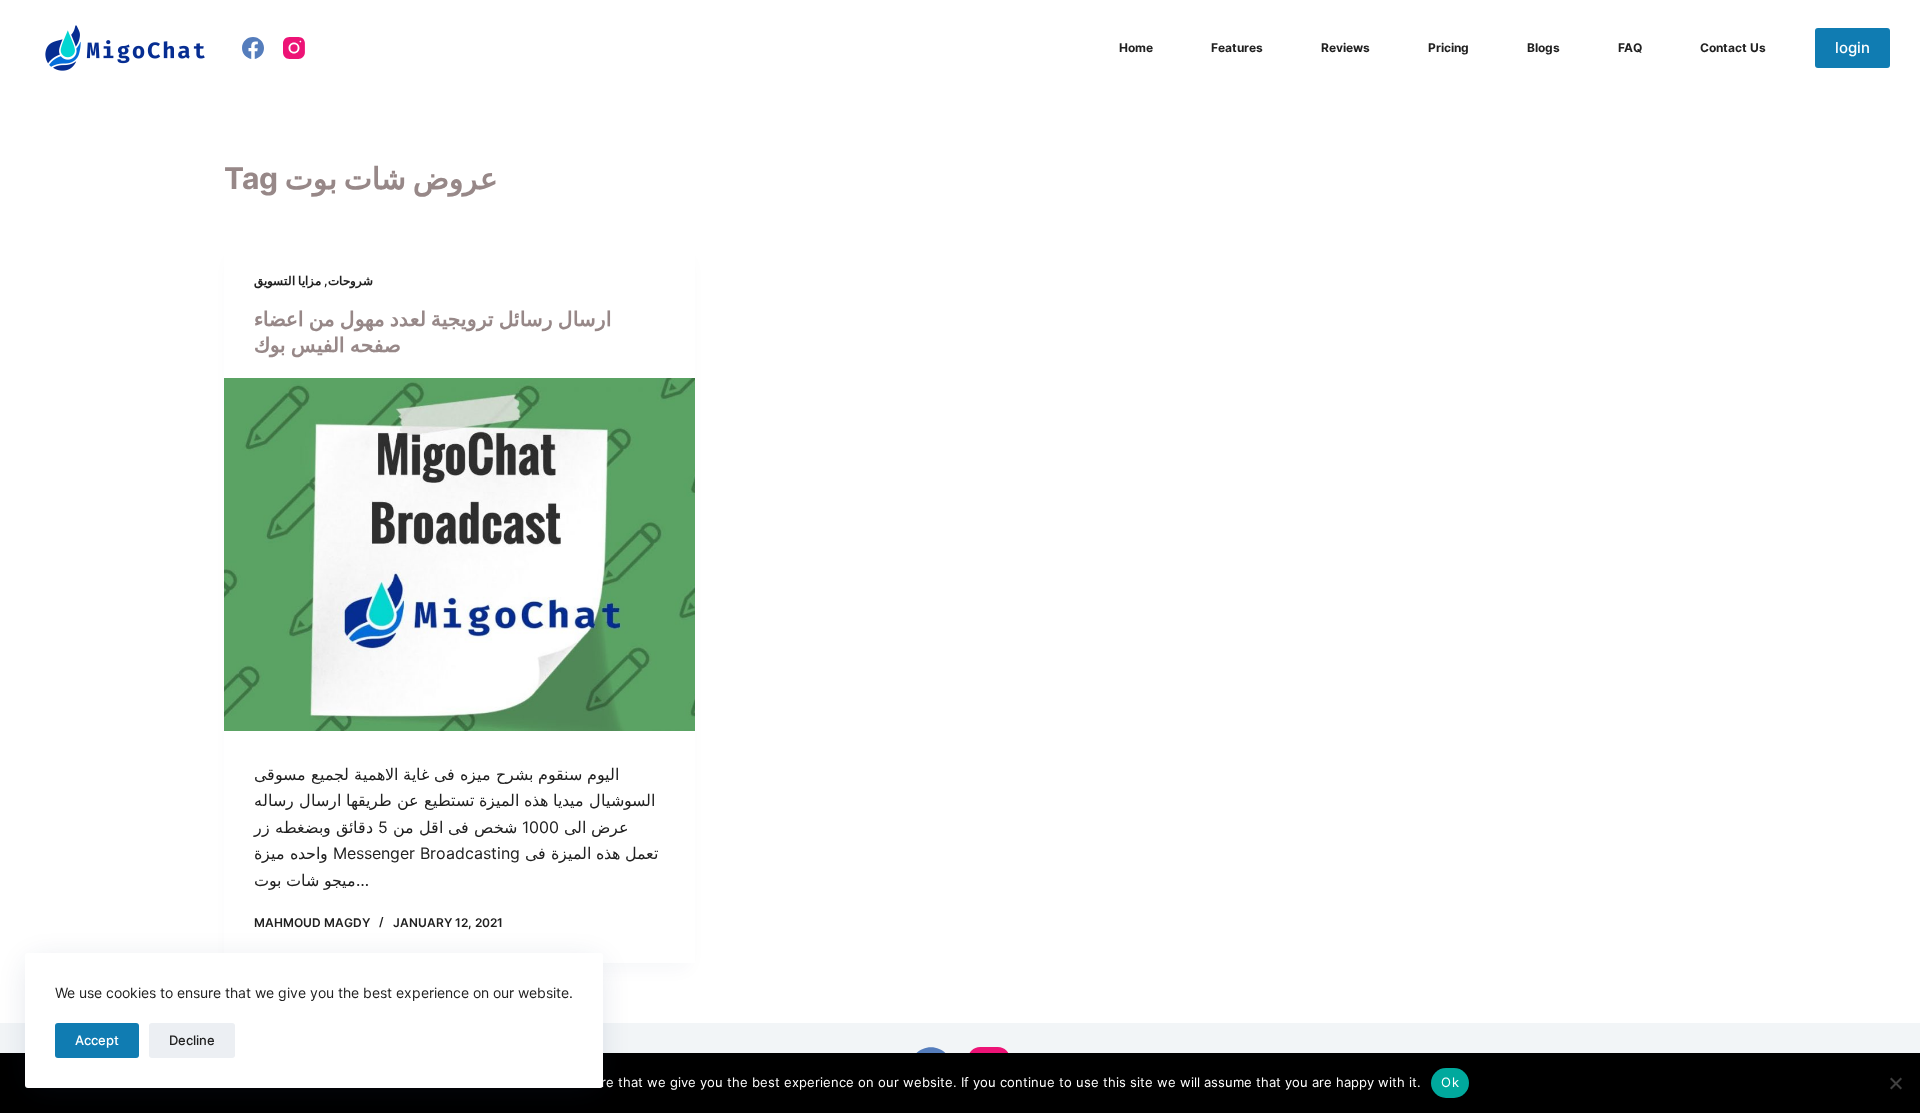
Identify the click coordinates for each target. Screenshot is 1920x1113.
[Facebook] (253, 48)
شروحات (350, 280)
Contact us (1733, 47)
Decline (192, 1040)
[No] (1895, 1083)
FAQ (1630, 47)
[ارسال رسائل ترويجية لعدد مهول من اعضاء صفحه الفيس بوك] (459, 554)
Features (1237, 47)
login (1852, 47)
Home (1136, 47)
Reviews (1345, 47)
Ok (1450, 1082)
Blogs (1543, 47)
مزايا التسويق (287, 280)
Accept (97, 1040)
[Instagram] (294, 48)
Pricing (1448, 47)
